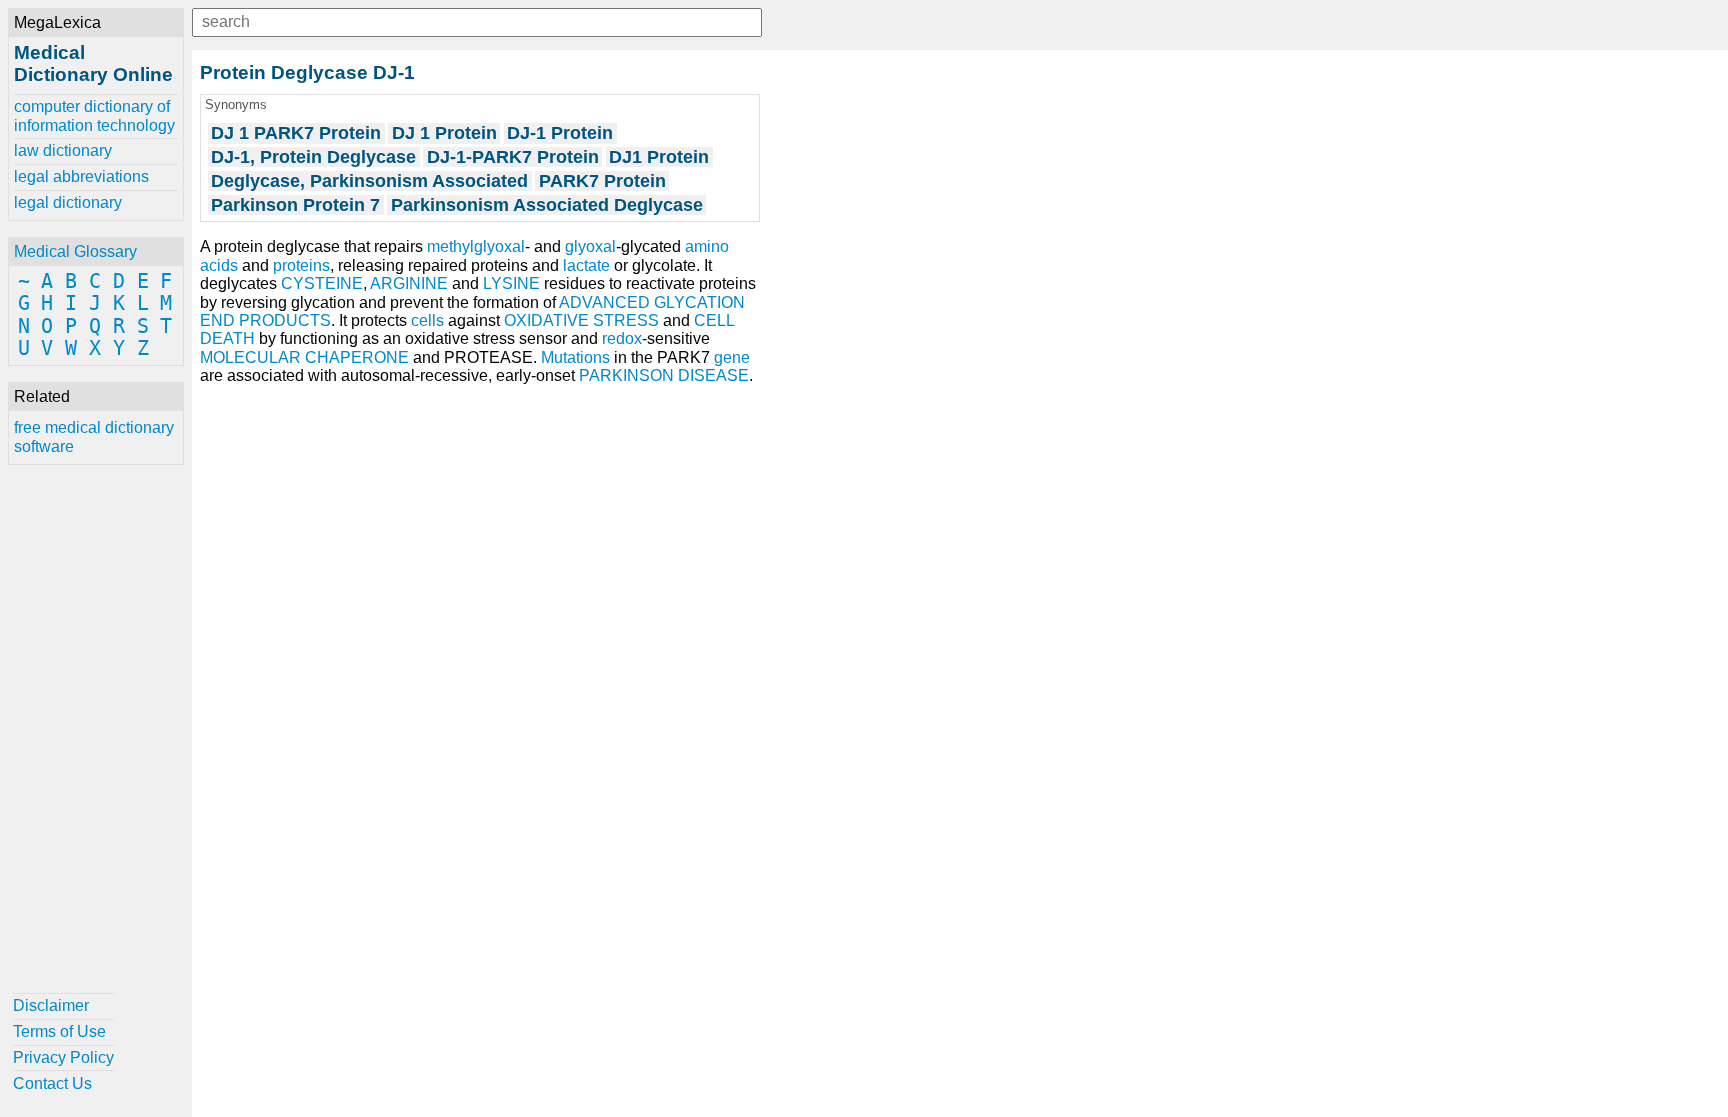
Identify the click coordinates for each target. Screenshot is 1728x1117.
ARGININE (409, 283)
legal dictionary (68, 202)
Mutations (575, 357)
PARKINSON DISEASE (664, 375)
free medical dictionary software (94, 436)
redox (622, 338)
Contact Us (52, 1083)
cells (427, 320)
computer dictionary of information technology (94, 115)
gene (732, 357)
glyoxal (590, 246)
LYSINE (511, 283)
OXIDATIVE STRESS (581, 320)
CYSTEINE (322, 283)
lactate (586, 265)
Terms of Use (59, 1031)
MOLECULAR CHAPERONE (304, 357)
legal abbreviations (81, 176)
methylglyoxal (476, 246)
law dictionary (63, 150)
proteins (301, 265)
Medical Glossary (75, 251)
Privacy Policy (63, 1057)
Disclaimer (51, 1005)
